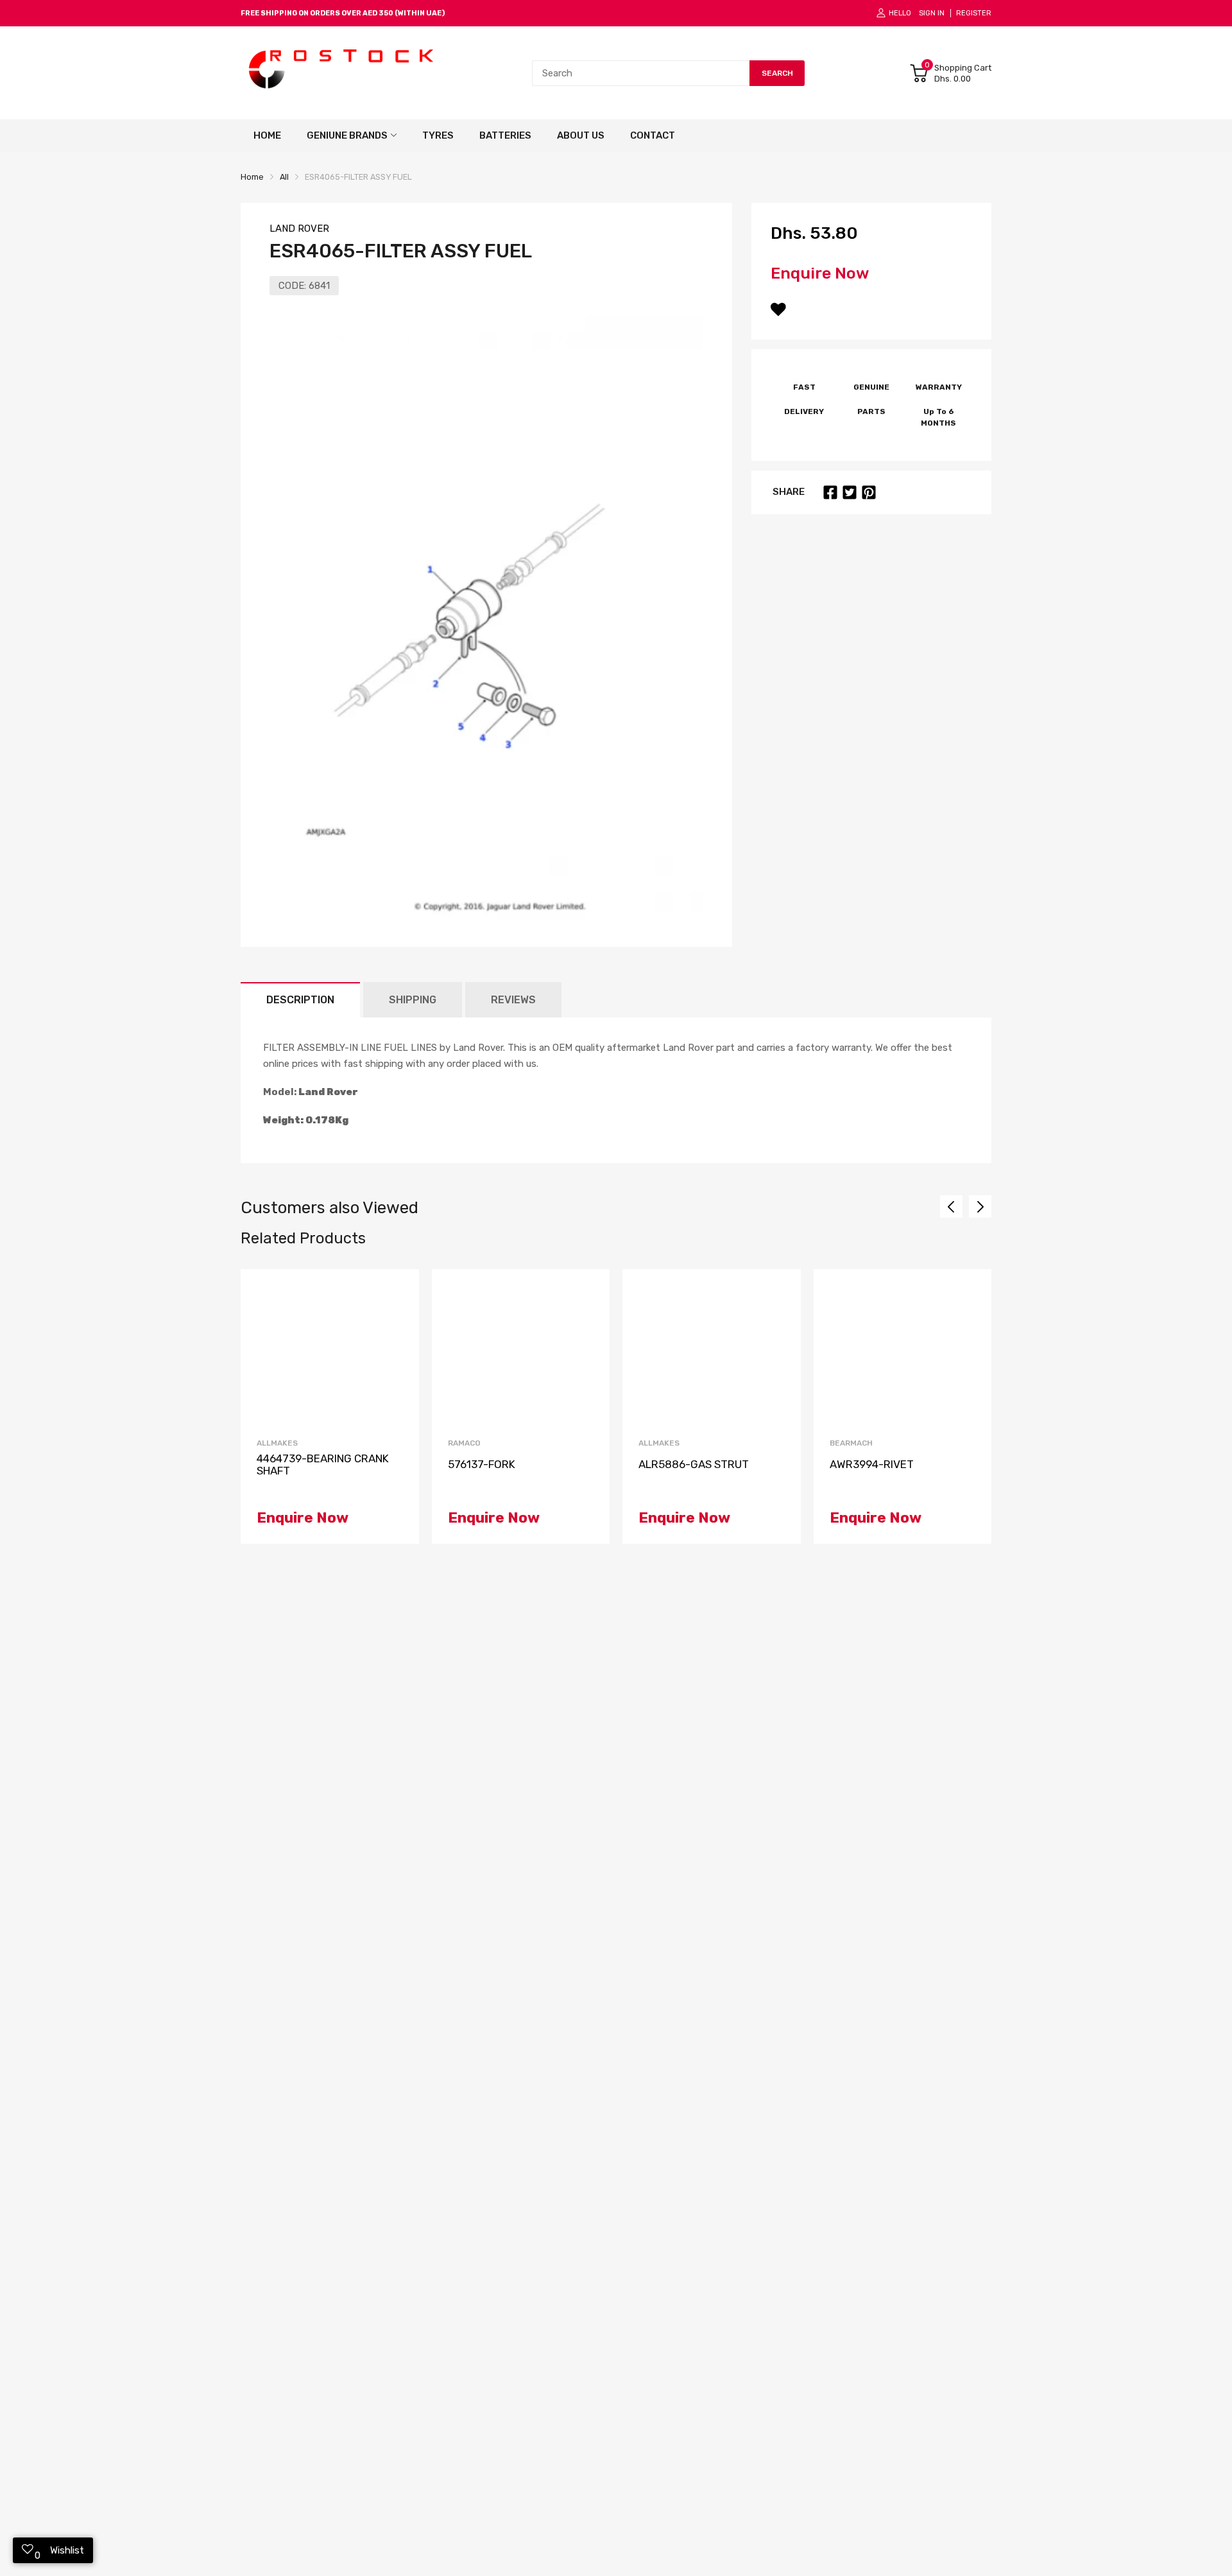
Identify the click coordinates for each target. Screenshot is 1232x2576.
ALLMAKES (277, 1443)
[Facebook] (830, 492)
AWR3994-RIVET (872, 1465)
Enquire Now (820, 273)
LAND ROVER (299, 229)
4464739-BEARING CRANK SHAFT (323, 1465)
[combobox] (641, 73)
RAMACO (464, 1443)
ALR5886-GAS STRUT (694, 1465)
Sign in (932, 13)
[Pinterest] (869, 492)
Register (974, 13)
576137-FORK (482, 1465)
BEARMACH (851, 1443)
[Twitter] (850, 492)
